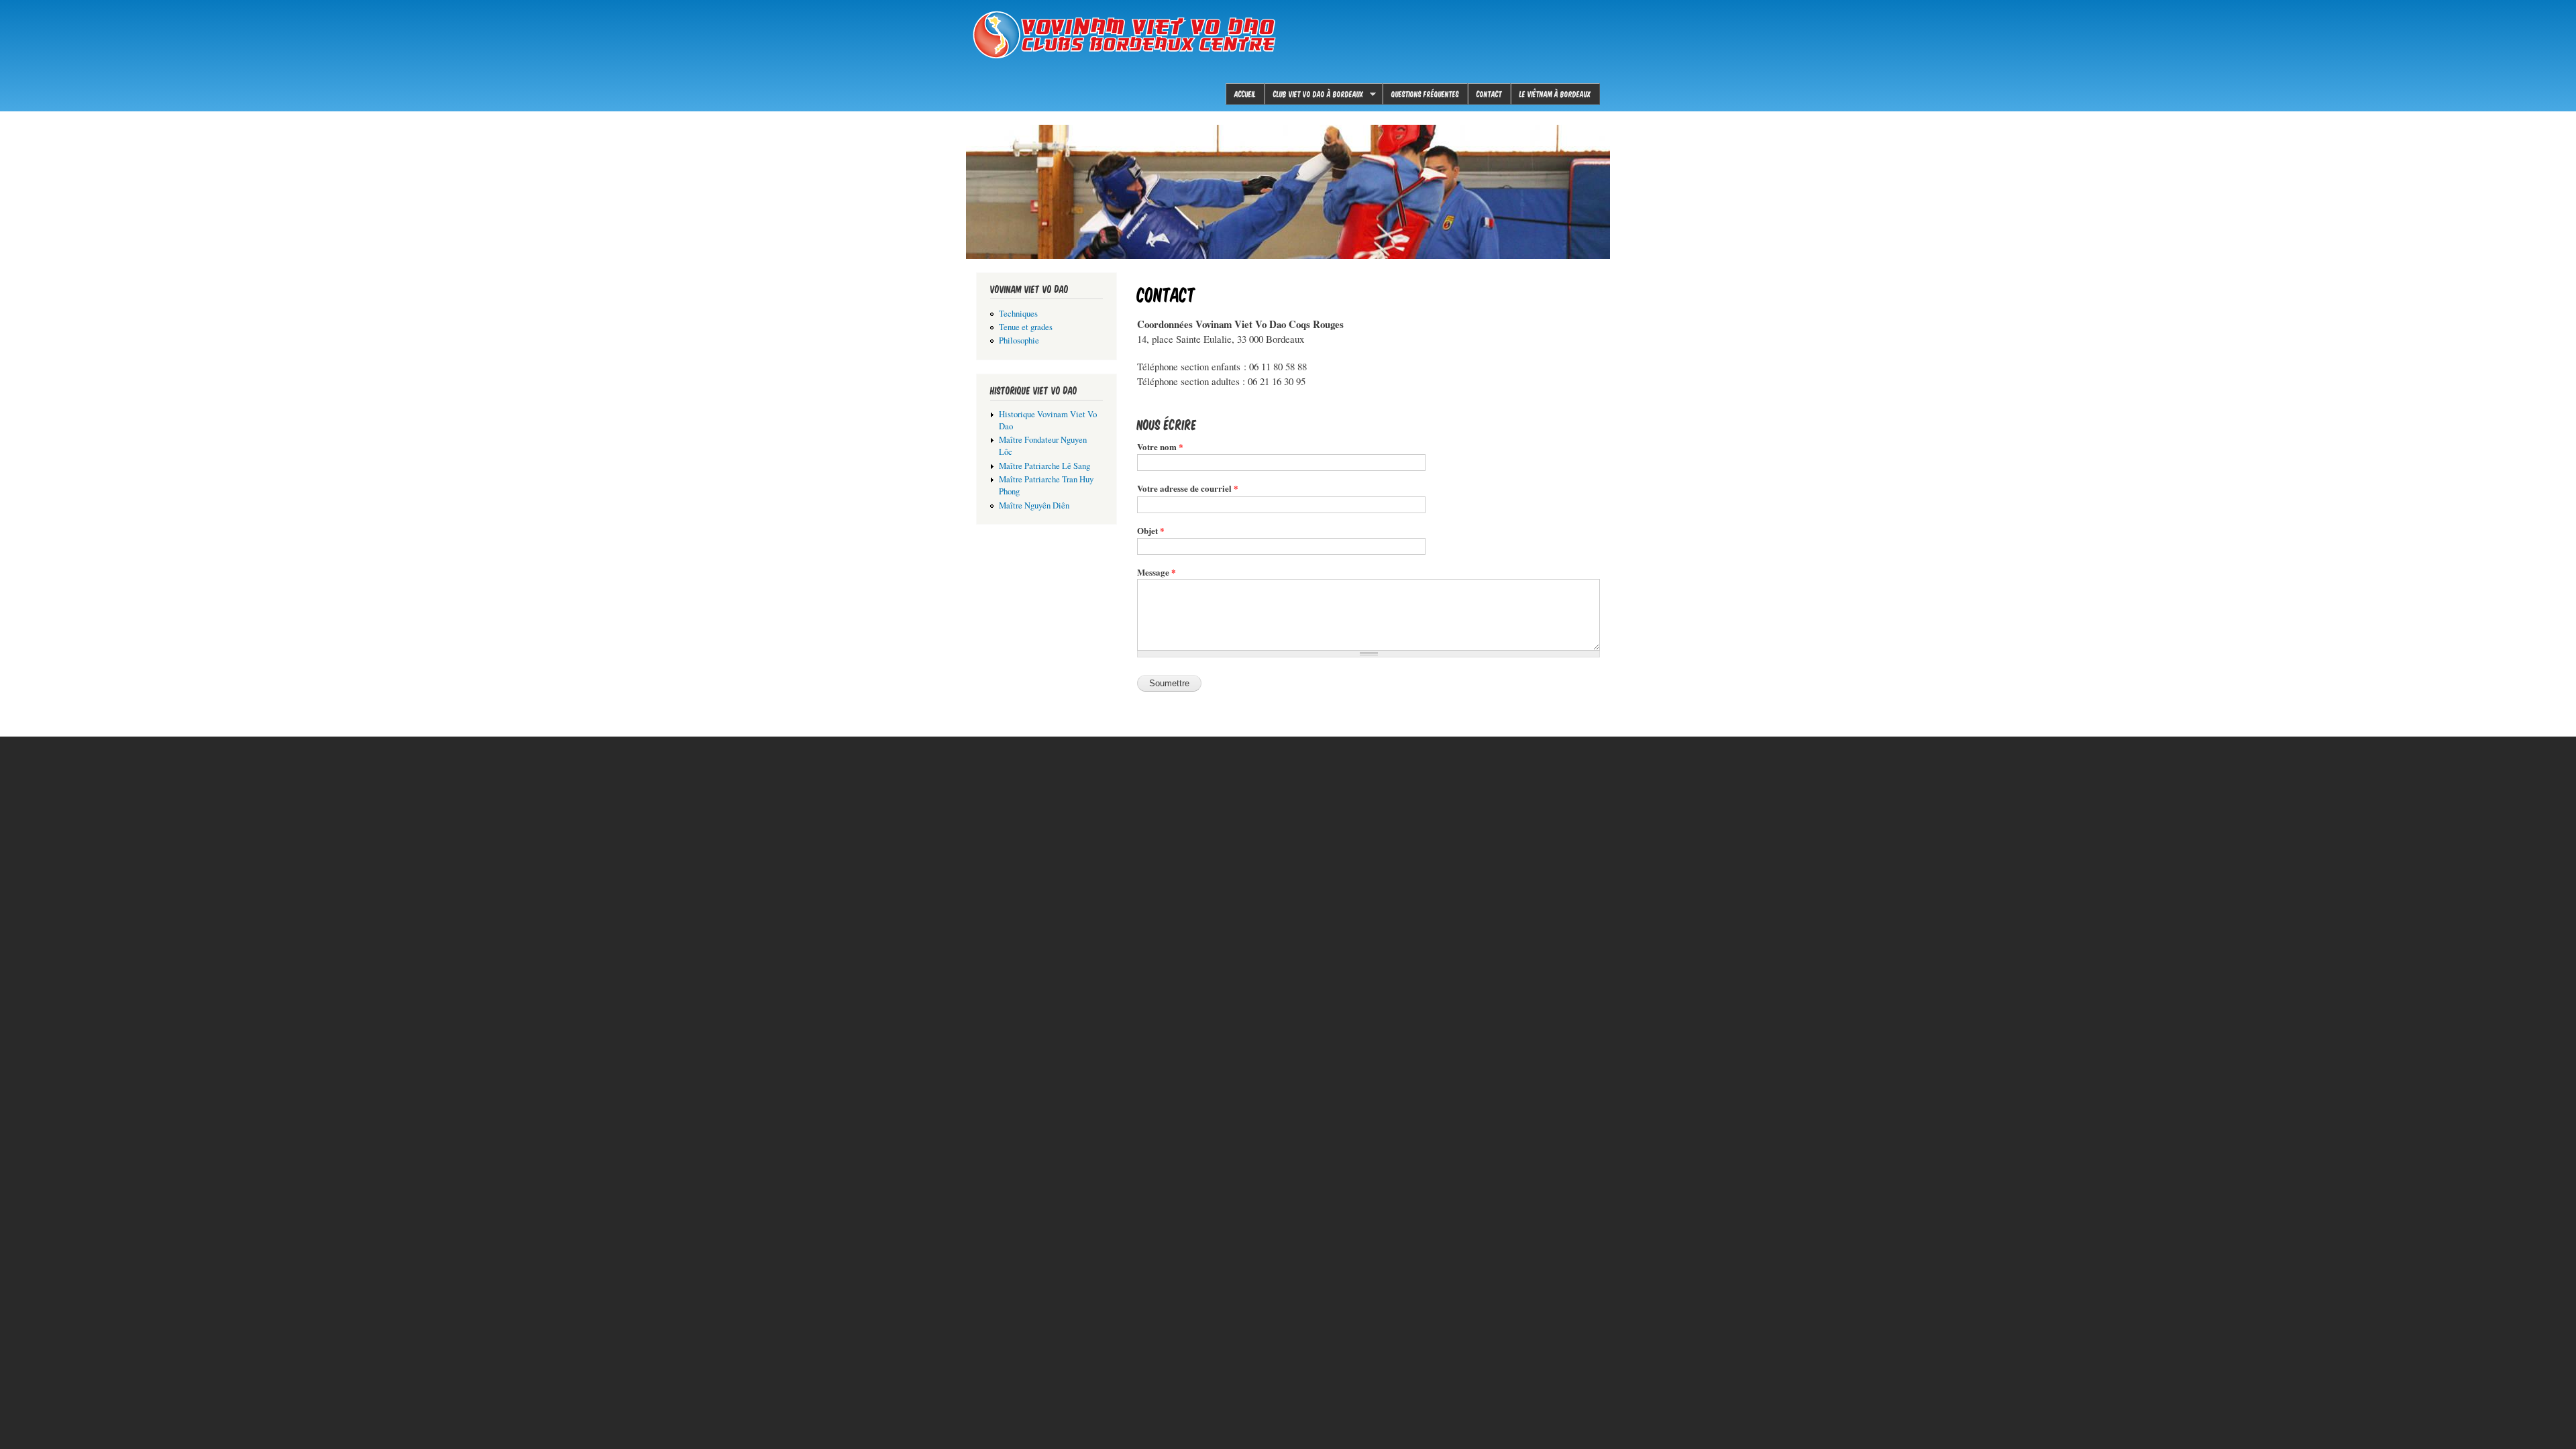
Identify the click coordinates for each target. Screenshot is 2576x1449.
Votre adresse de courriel (1188, 488)
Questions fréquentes (1425, 94)
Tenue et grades (1026, 327)
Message (1157, 572)
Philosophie (1019, 340)
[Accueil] (1127, 37)
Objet (1151, 530)
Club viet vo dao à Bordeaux (1314, 94)
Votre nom (1160, 446)
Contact (1489, 94)
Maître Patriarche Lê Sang (1044, 466)
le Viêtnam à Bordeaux (1555, 94)
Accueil (1245, 94)
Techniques (1018, 314)
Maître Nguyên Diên (1034, 505)
